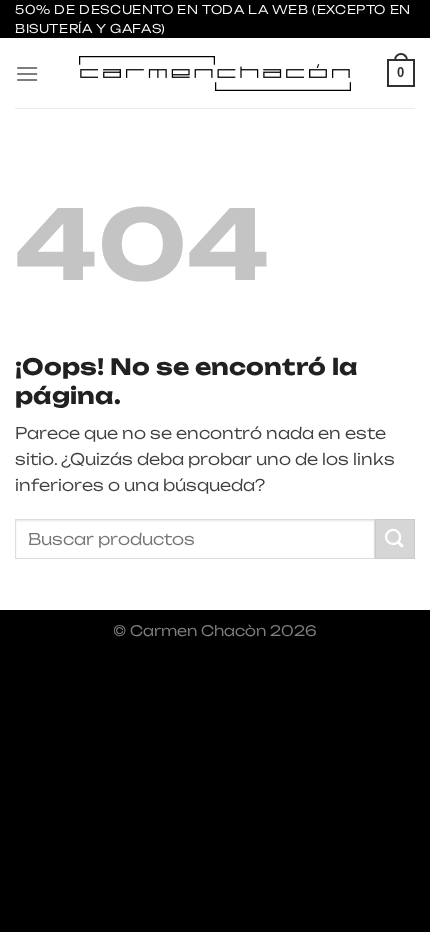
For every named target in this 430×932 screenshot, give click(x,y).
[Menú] (27, 73)
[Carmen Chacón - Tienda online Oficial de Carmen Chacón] (215, 73)
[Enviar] (395, 538)
